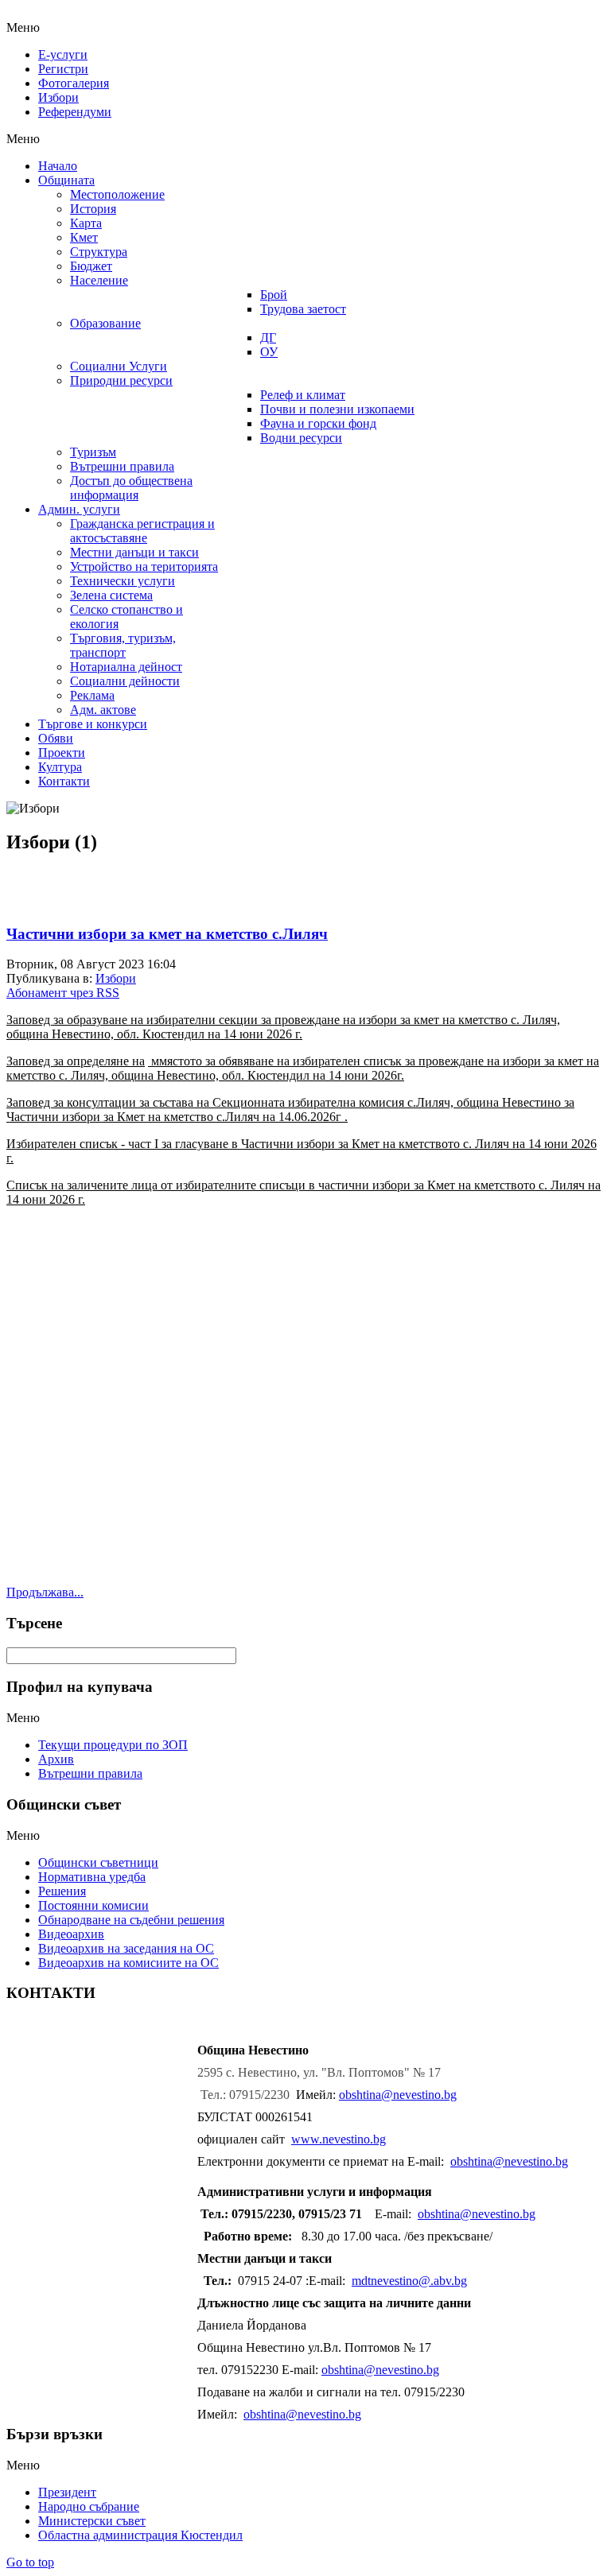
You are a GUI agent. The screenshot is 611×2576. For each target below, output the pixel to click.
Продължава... (45, 1592)
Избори (116, 978)
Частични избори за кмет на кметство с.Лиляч (167, 934)
